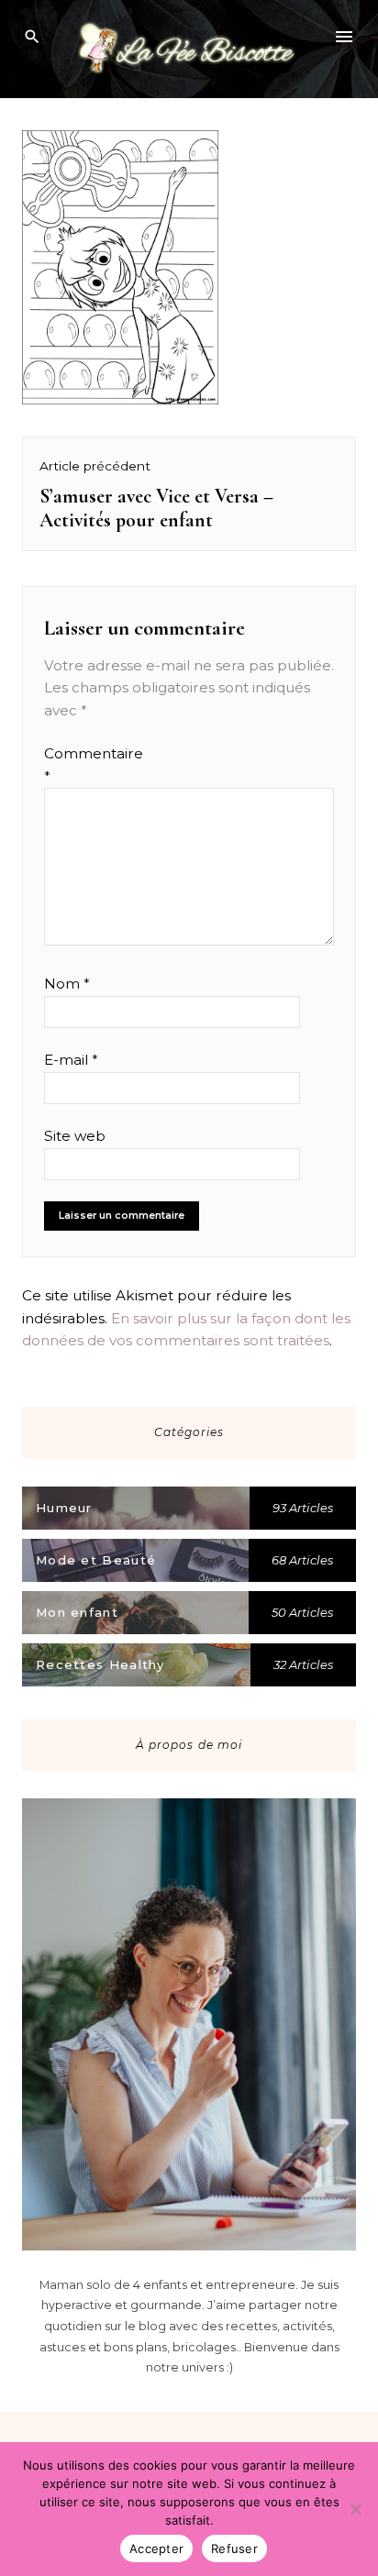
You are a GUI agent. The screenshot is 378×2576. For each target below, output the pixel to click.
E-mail (71, 1060)
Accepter (156, 2548)
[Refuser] (355, 2509)
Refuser (234, 2548)
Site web (75, 1136)
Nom (67, 984)
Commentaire (79, 764)
